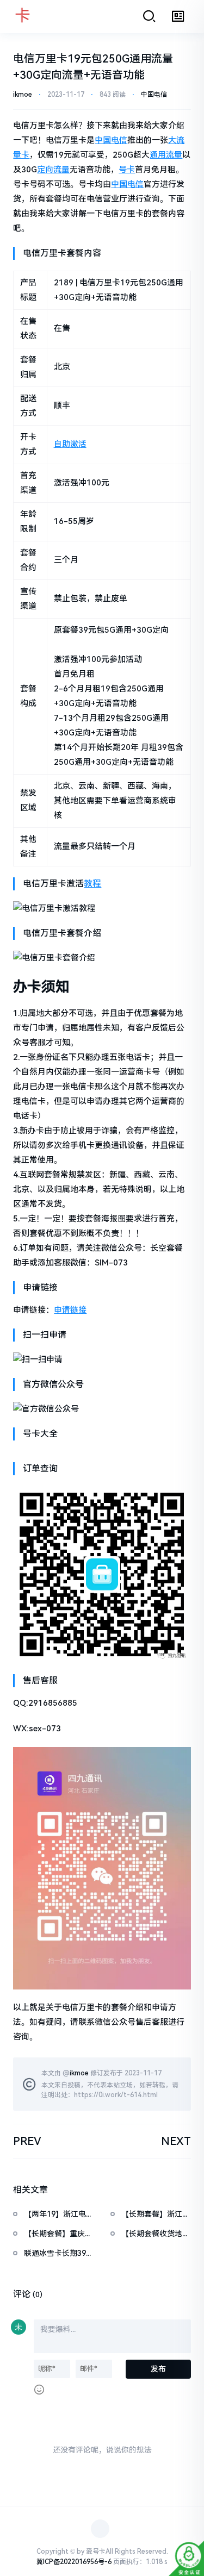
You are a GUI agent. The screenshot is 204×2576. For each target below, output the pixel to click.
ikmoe (23, 95)
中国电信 (154, 95)
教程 (92, 884)
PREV (27, 2141)
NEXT (176, 2141)
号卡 (127, 170)
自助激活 (70, 444)
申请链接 (70, 1310)
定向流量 (53, 170)
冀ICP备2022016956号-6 (74, 2562)
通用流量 (166, 155)
